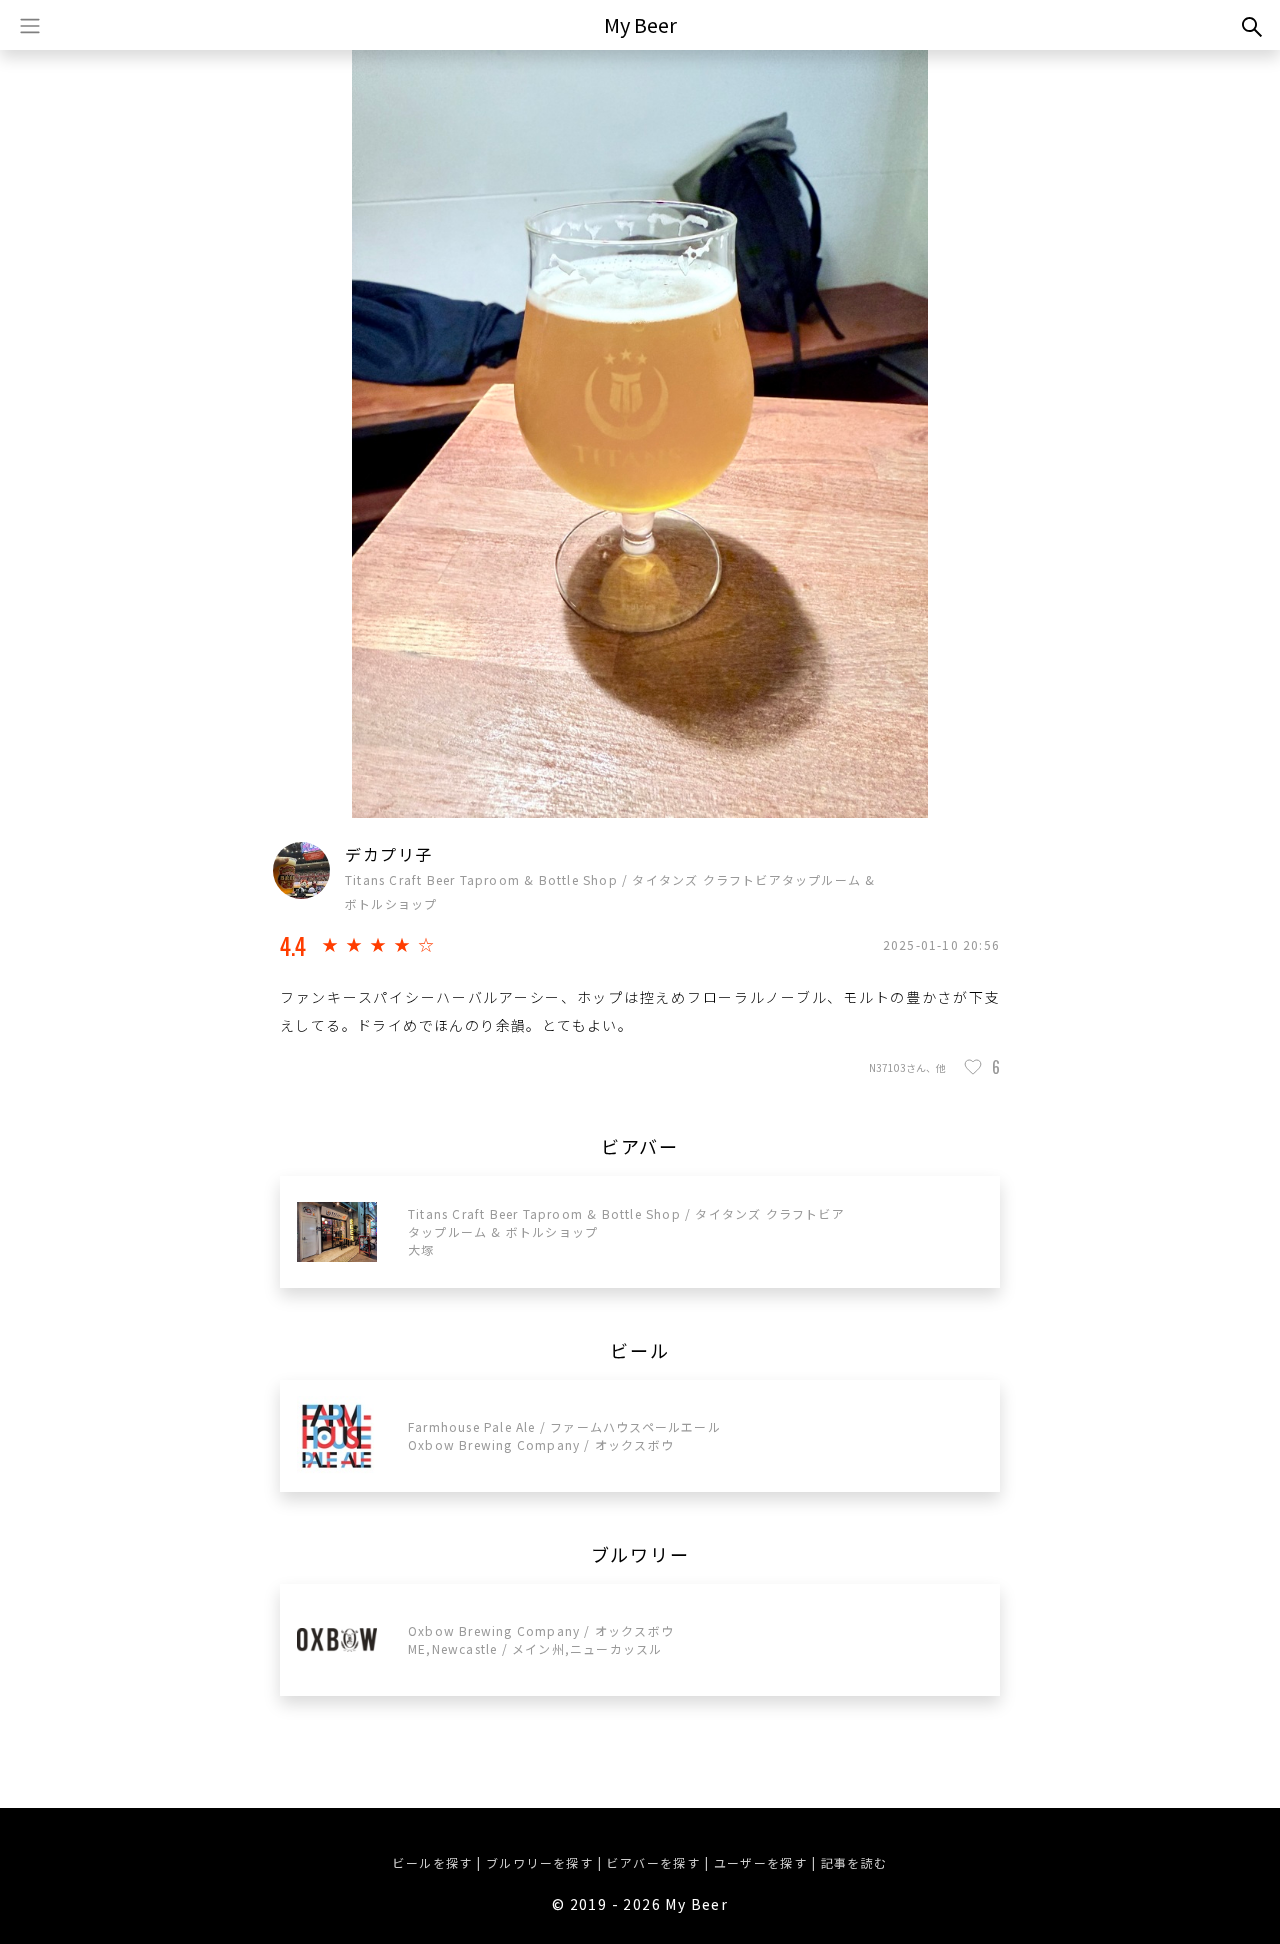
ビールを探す (432, 1862)
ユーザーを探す (761, 1862)
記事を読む (854, 1862)
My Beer (640, 24)
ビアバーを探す (653, 1862)
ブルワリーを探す (539, 1862)
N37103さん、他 (907, 1067)
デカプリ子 (389, 854)
